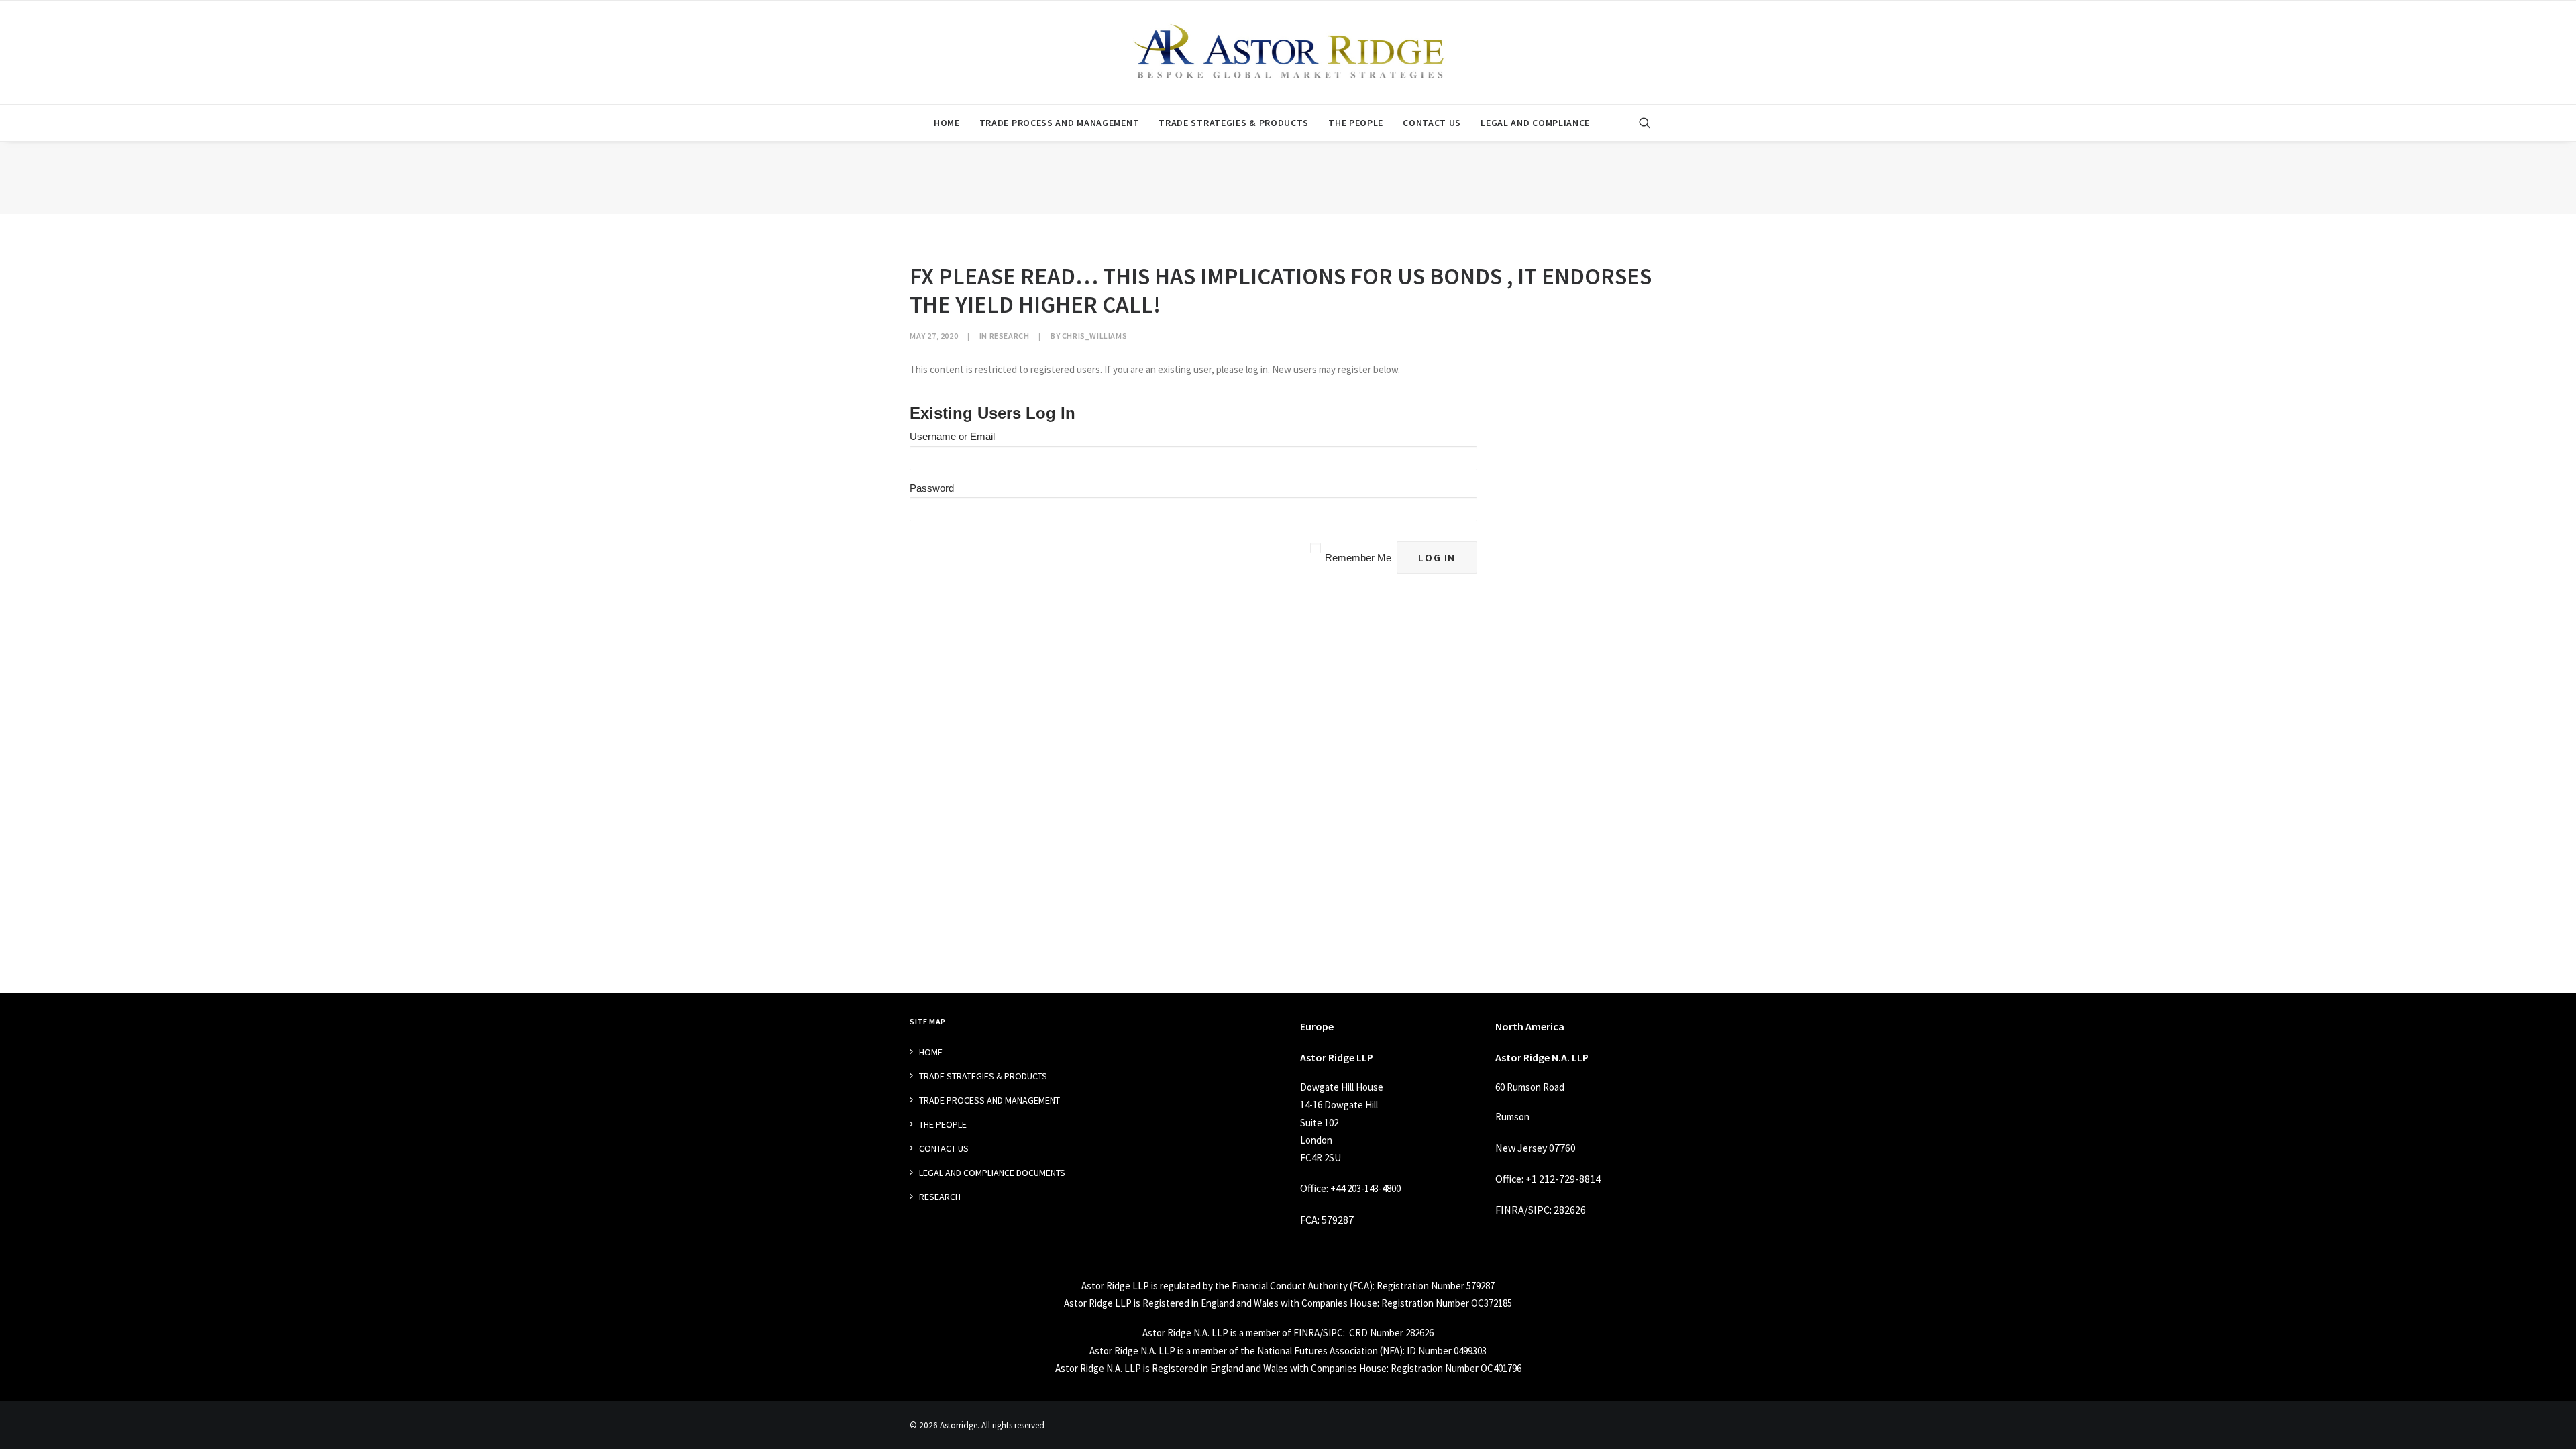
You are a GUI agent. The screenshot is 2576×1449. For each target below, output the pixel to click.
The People (1356, 123)
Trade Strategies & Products (1234, 123)
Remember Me (1358, 558)
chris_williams (1094, 336)
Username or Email (952, 436)
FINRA (1510, 1210)
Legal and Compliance (1535, 123)
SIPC (1539, 1210)
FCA (1309, 1220)
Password (932, 488)
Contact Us (1432, 123)
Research (1010, 336)
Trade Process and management (1060, 123)
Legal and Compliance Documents (992, 1173)
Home (947, 123)
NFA (1391, 1351)
